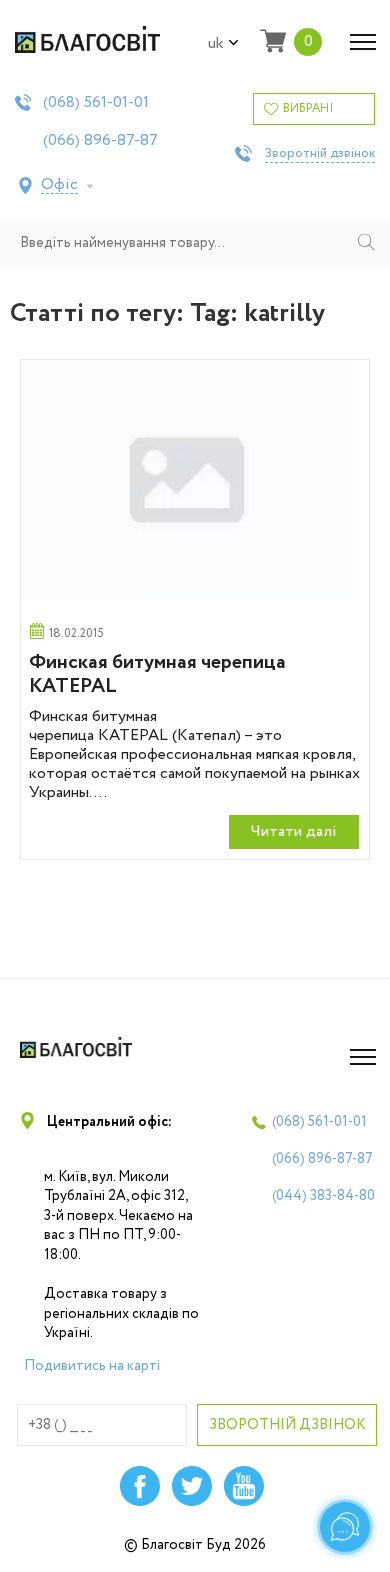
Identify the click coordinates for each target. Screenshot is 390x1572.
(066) (100, 141)
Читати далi (294, 831)
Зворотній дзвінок (320, 154)
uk (216, 44)
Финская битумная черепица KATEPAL (157, 674)
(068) (96, 103)
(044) (323, 1196)
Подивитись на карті (92, 1366)
